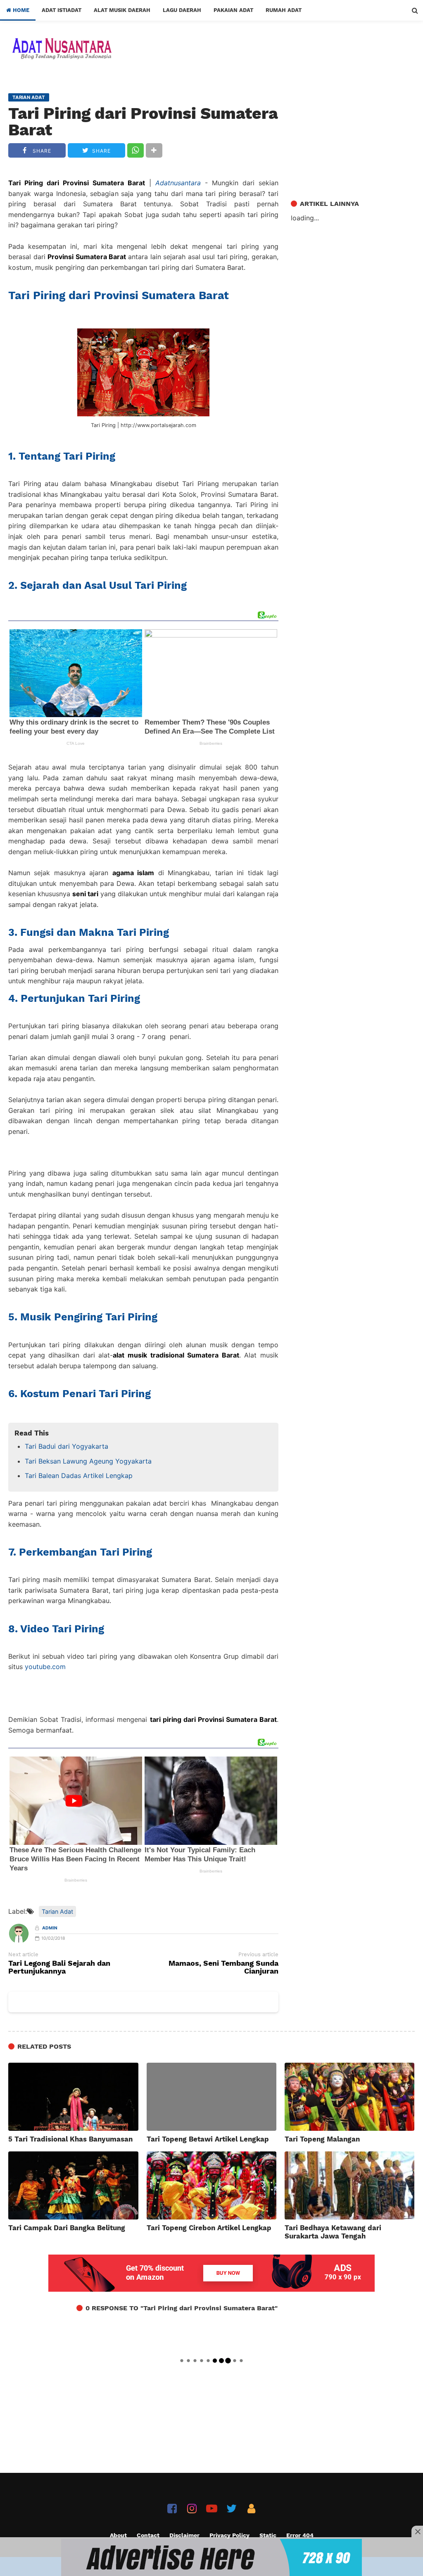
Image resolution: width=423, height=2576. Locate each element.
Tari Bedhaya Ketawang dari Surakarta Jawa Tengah (333, 2232)
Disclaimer (184, 2535)
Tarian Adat (57, 1911)
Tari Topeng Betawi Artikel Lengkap (208, 2139)
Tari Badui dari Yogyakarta (67, 1446)
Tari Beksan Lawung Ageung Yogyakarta (88, 1461)
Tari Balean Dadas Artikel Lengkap (79, 1476)
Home (20, 10)
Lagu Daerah (182, 10)
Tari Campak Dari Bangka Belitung (67, 2228)
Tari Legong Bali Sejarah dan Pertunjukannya (59, 1967)
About (118, 2535)
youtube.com (45, 1667)
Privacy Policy (229, 2535)
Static (268, 2535)
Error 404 (300, 2535)
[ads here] (211, 2557)
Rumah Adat (284, 10)
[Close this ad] (417, 2531)
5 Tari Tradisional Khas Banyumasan (70, 2139)
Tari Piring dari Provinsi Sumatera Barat (143, 122)
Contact (148, 2535)
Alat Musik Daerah (122, 10)
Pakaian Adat (233, 10)
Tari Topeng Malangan (322, 2139)
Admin (50, 1928)
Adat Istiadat (62, 10)
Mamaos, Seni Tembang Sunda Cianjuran (223, 1967)
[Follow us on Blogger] (251, 2509)
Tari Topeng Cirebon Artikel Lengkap (209, 2228)
